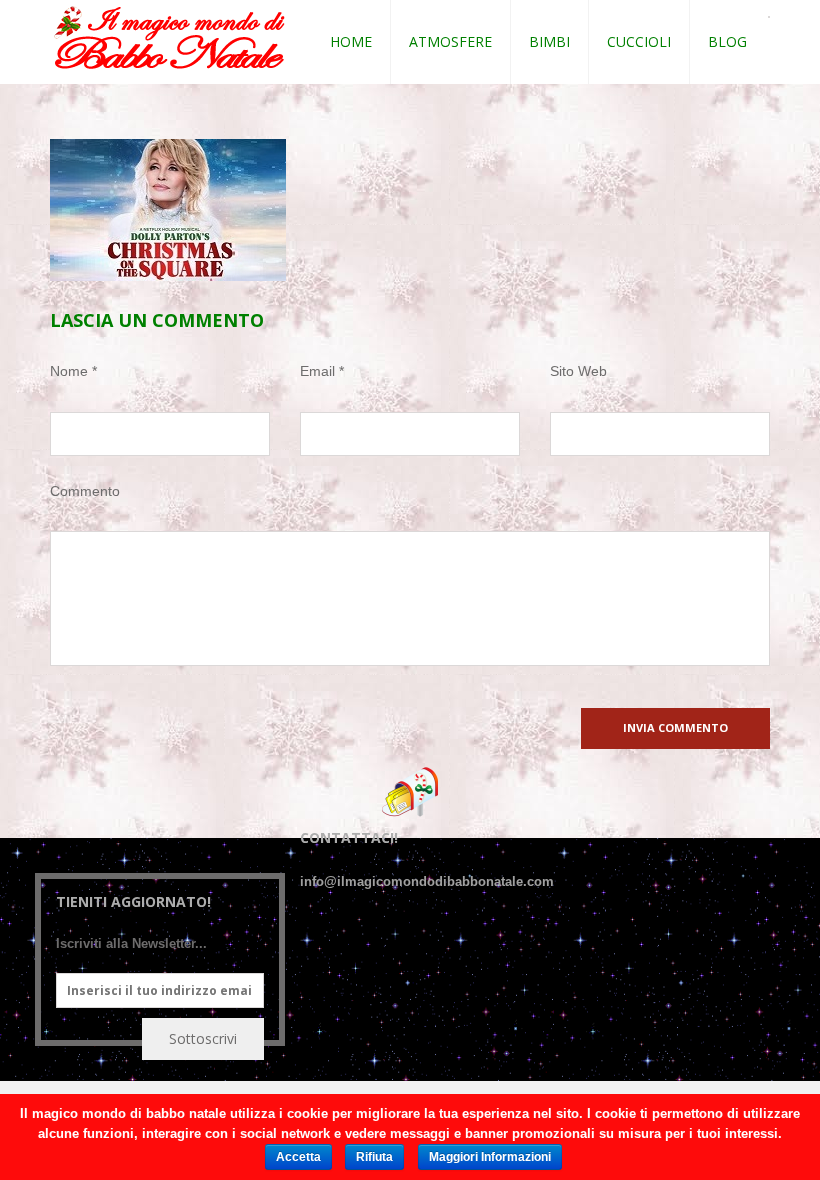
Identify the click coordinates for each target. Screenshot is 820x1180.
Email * (322, 371)
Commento (85, 491)
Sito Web (578, 371)
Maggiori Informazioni (490, 1157)
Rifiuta (374, 1157)
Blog (727, 41)
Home (351, 41)
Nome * (73, 371)
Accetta (298, 1157)
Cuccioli (639, 41)
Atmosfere (450, 41)
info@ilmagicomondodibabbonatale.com (427, 881)
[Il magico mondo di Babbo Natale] (169, 38)
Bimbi (549, 41)
